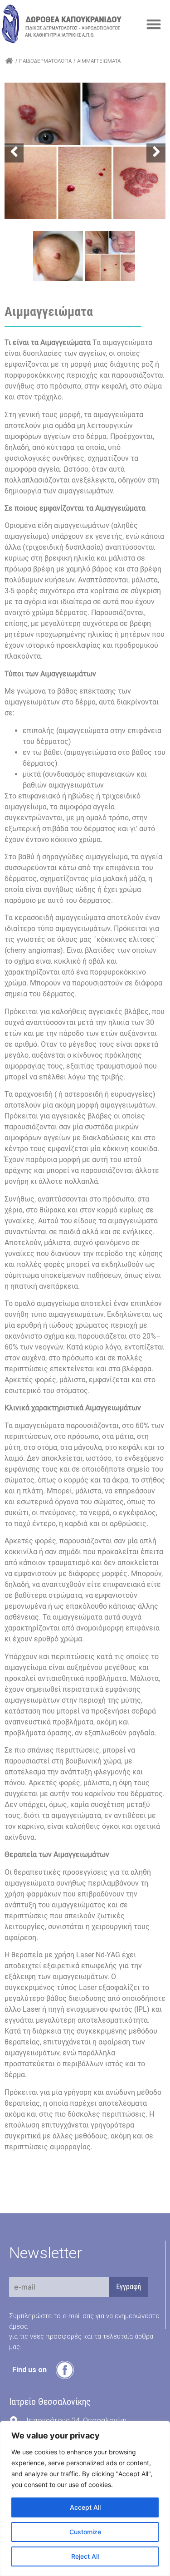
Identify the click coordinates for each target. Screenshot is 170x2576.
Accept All (85, 2507)
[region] (85, 2498)
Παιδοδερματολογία (45, 61)
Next (156, 153)
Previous (14, 153)
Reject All (85, 2556)
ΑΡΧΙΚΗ (9, 61)
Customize (85, 2532)
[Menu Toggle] (154, 24)
